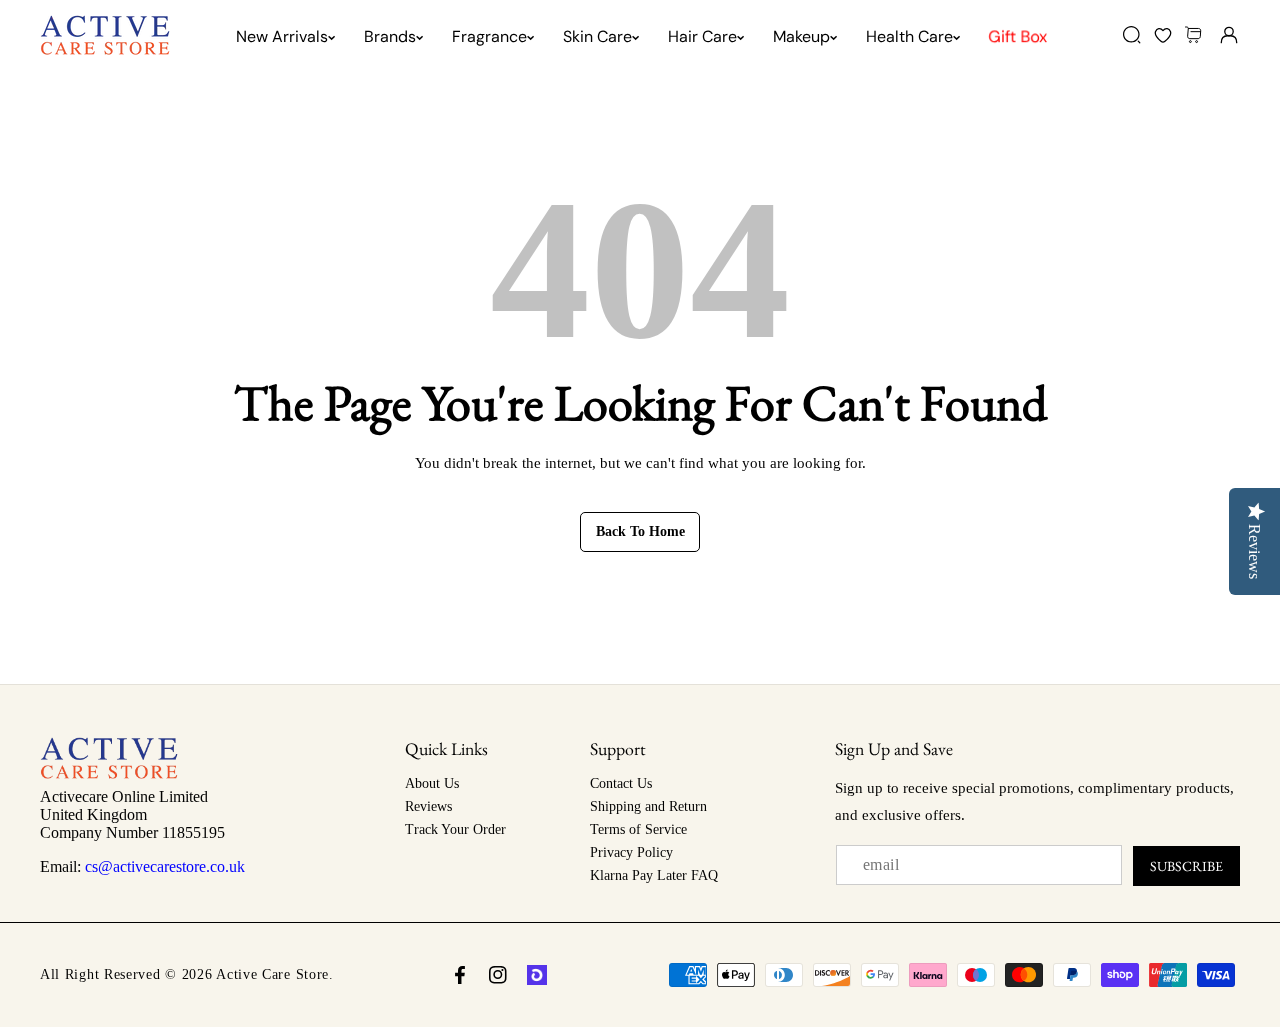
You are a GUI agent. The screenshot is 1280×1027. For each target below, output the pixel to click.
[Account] (1228, 34)
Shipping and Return (648, 806)
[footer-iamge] (109, 774)
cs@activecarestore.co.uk (165, 866)
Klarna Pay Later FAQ (654, 875)
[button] (1195, 34)
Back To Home (640, 531)
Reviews (428, 806)
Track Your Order (455, 829)
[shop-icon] (537, 975)
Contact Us (621, 783)
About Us (432, 783)
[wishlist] (1162, 34)
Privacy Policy (631, 852)
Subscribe (1186, 866)
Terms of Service (638, 829)
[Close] (171, 914)
